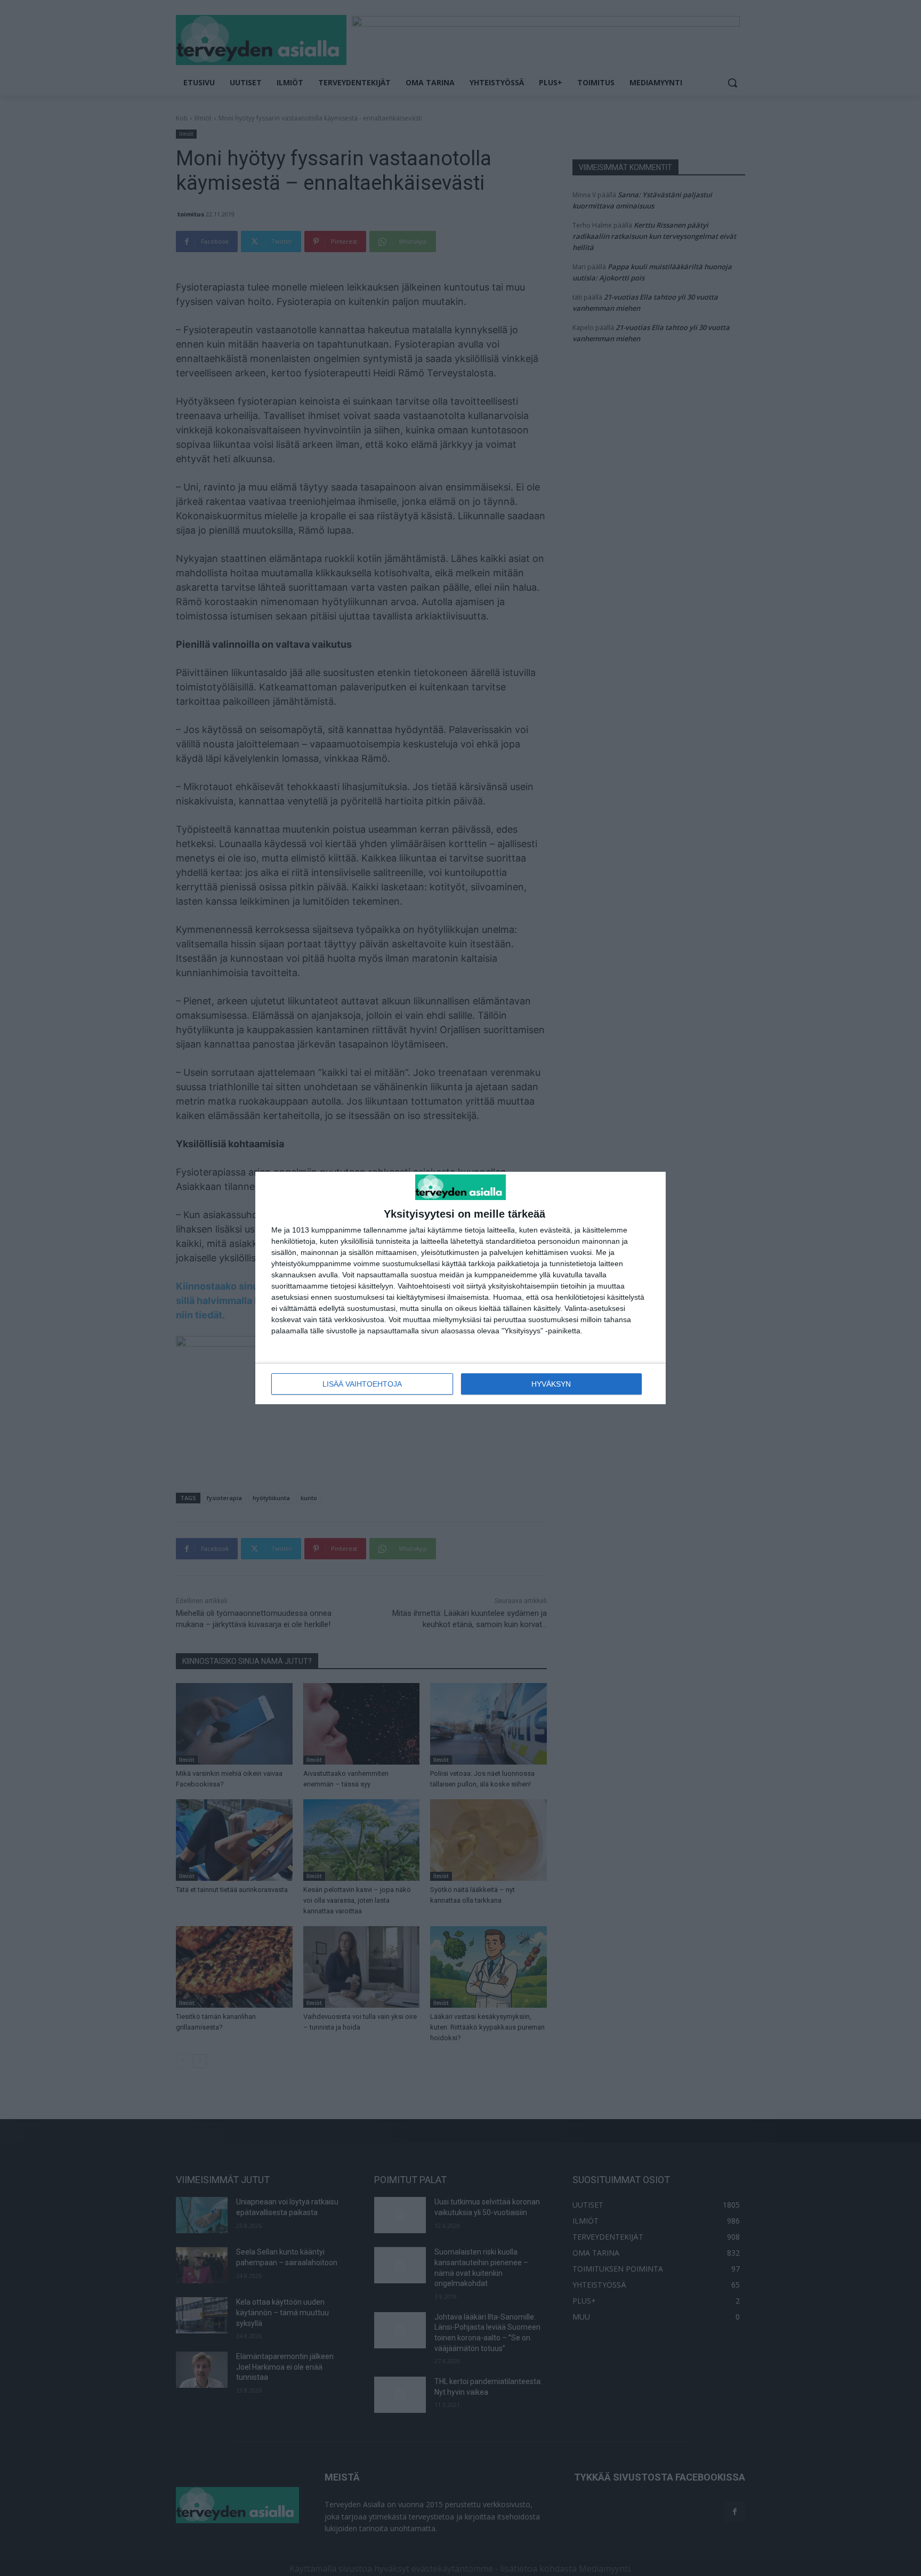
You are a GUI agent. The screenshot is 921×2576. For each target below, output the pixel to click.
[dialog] (461, 1288)
